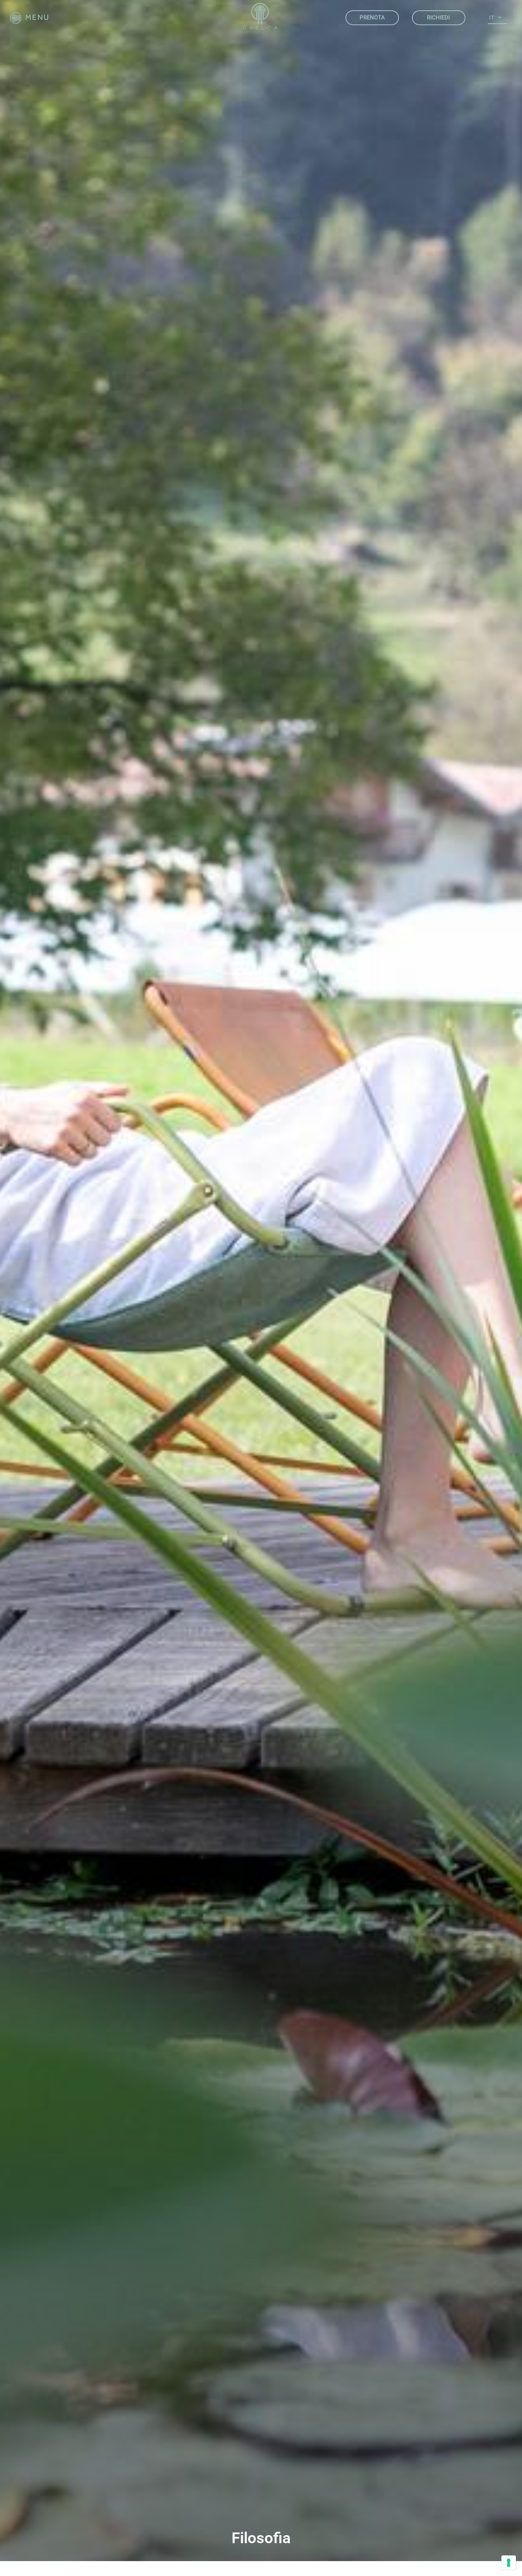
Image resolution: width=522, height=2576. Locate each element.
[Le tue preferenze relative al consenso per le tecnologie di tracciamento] (509, 2563)
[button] (30, 18)
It (492, 18)
